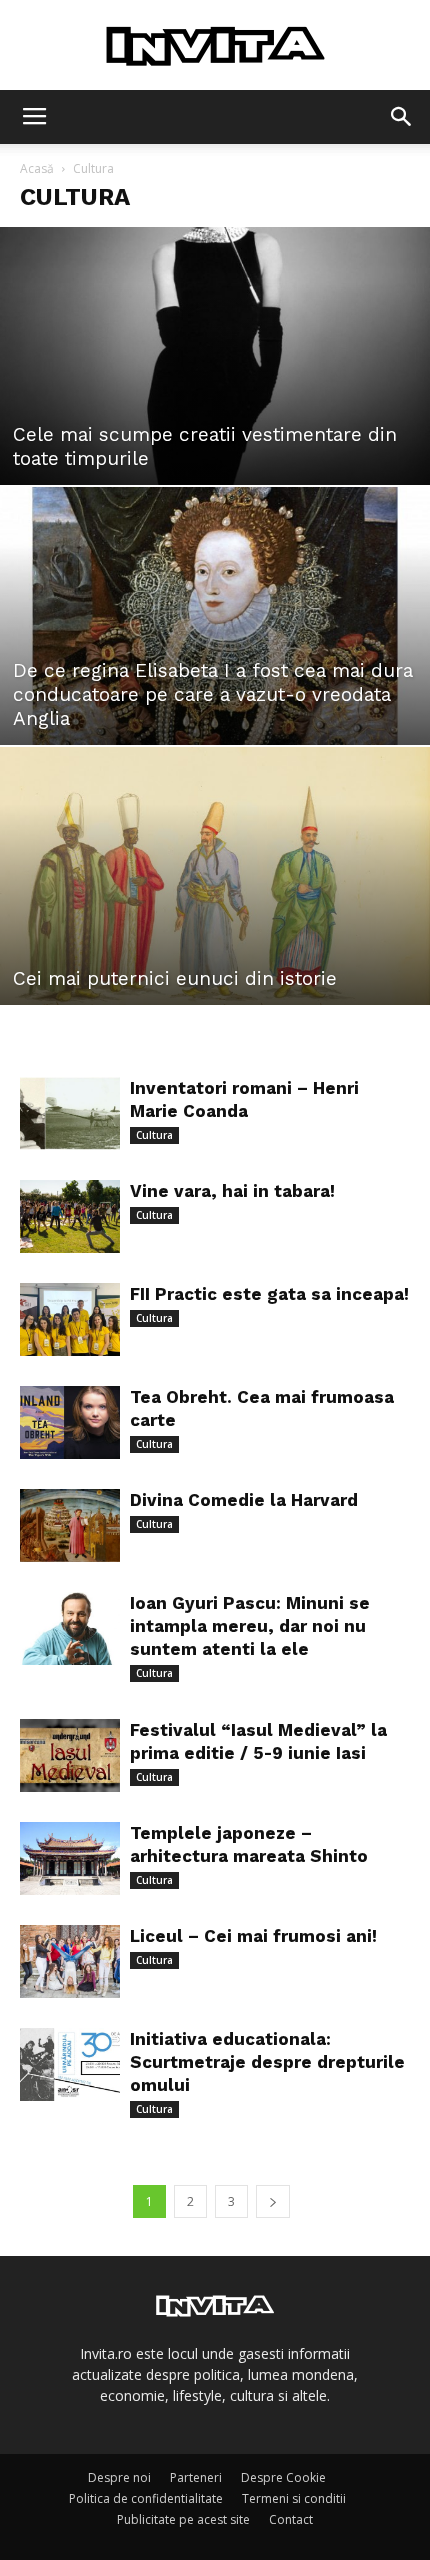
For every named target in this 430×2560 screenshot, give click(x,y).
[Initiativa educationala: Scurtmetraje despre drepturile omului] (70, 2064)
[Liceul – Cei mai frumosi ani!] (70, 1961)
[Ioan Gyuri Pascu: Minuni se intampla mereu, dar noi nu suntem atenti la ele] (70, 1628)
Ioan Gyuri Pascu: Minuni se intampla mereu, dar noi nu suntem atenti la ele (250, 1626)
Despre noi (119, 2477)
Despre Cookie (283, 2477)
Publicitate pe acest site (183, 2519)
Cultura (154, 1135)
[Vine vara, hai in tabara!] (70, 1216)
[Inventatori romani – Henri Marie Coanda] (70, 1113)
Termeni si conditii (294, 2498)
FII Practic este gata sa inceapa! (269, 1294)
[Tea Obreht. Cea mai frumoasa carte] (70, 1422)
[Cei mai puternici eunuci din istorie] (215, 876)
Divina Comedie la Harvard (244, 1500)
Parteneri (196, 2477)
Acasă (37, 168)
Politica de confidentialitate (146, 2498)
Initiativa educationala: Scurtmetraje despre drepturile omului (267, 2062)
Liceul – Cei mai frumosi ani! (253, 1936)
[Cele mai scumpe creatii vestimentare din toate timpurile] (215, 356)
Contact (291, 2519)
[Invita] (215, 46)
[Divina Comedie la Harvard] (70, 1525)
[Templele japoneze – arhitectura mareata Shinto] (70, 1858)
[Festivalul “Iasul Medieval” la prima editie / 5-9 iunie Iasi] (70, 1755)
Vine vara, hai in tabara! (232, 1191)
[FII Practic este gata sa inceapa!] (70, 1319)
